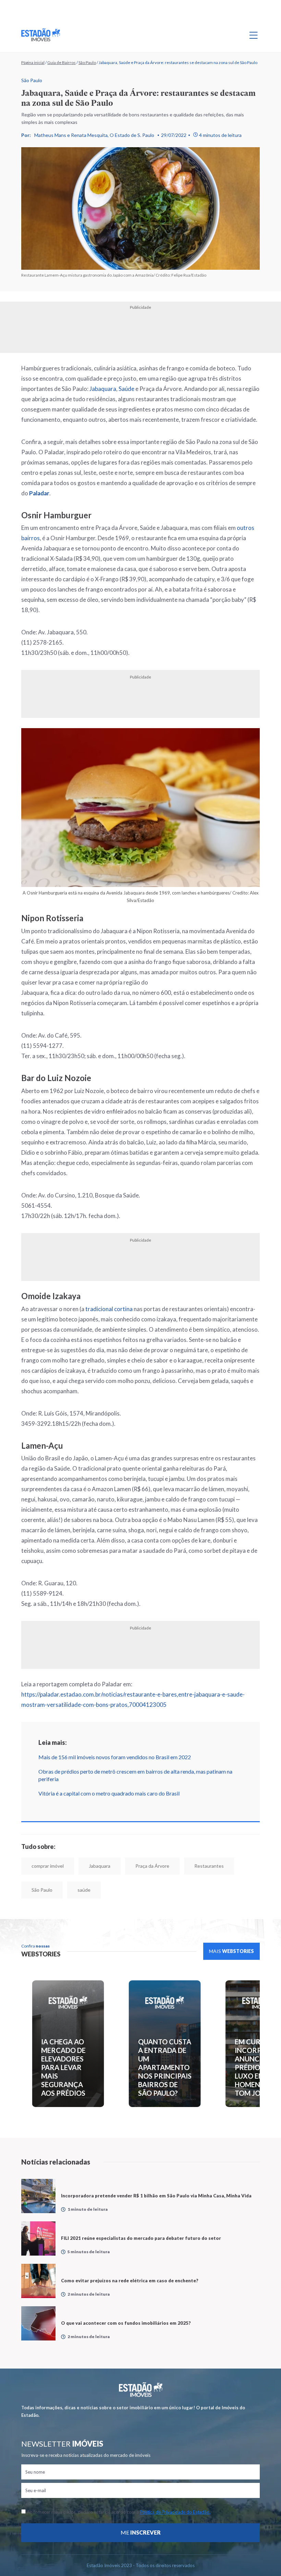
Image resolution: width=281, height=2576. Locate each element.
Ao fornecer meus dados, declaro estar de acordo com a (118, 2512)
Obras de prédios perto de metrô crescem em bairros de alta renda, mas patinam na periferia (135, 1775)
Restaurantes (209, 1866)
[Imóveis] (141, 2390)
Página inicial (33, 62)
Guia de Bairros (62, 62)
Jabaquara (103, 389)
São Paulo (87, 62)
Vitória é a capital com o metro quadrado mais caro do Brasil (109, 1793)
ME (141, 2532)
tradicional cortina (109, 1309)
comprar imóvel (48, 1866)
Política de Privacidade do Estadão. (175, 2512)
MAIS (231, 1951)
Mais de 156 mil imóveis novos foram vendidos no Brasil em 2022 (115, 1757)
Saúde (126, 389)
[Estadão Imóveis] (41, 35)
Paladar (39, 493)
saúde (84, 1890)
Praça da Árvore (152, 1866)
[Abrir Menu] (254, 35)
